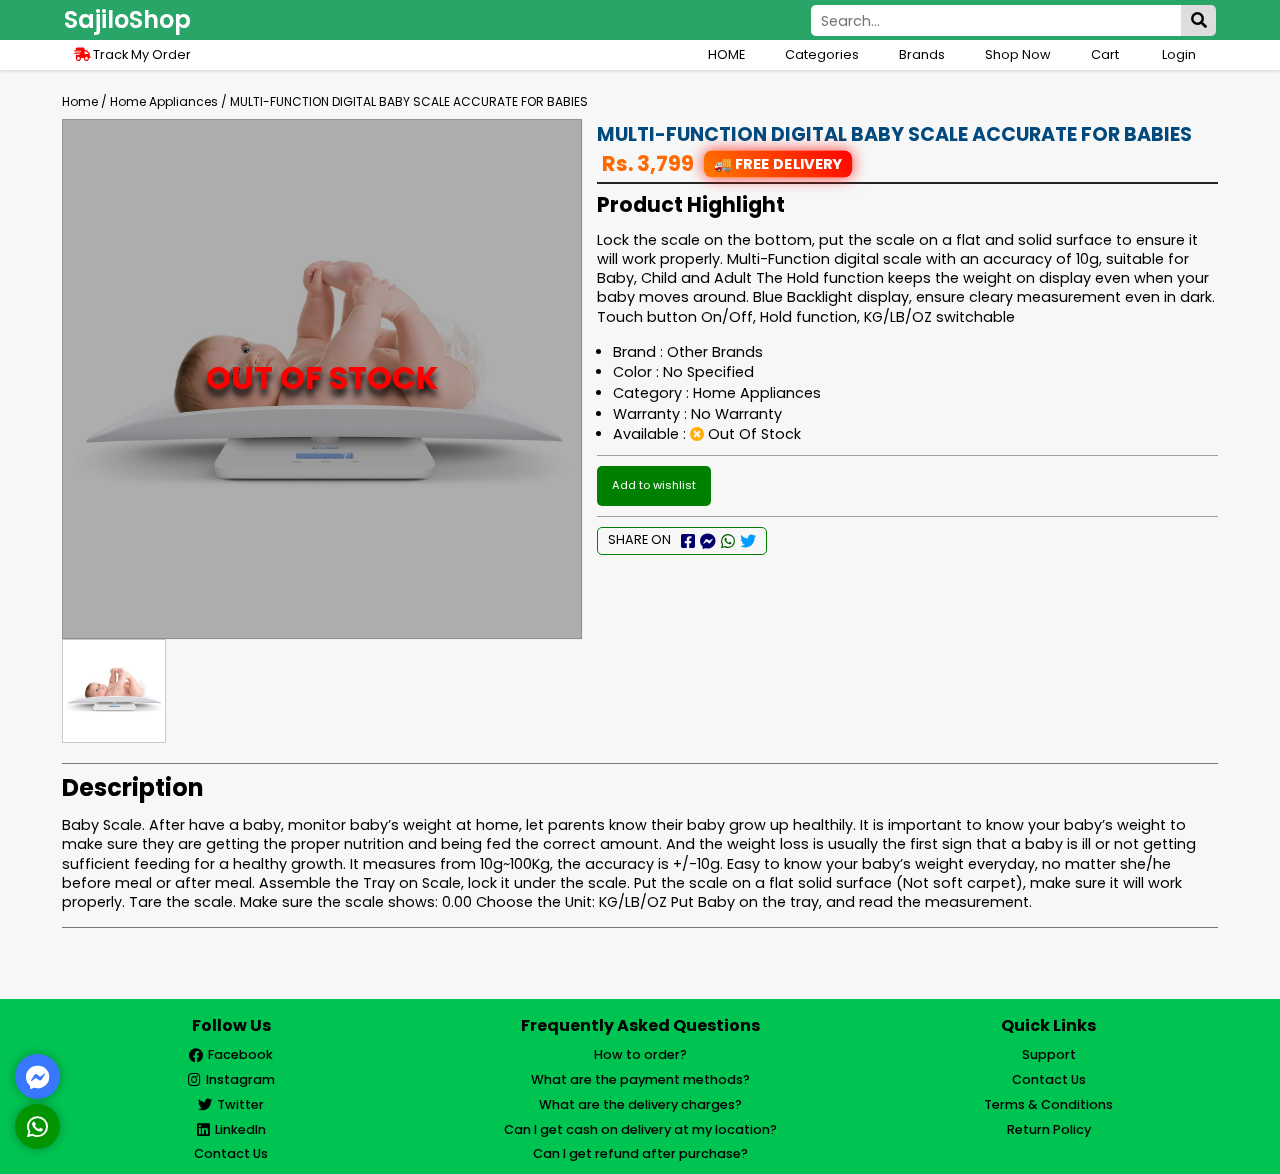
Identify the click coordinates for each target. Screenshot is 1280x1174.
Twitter (240, 1104)
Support (1049, 1054)
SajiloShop (127, 19)
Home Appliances (164, 101)
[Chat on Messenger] (38, 1077)
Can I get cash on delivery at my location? (640, 1129)
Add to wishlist (654, 485)
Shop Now (1018, 54)
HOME (726, 54)
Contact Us (231, 1153)
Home (80, 101)
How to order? (640, 1054)
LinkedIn (240, 1129)
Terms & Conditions (1048, 1104)
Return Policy (1049, 1129)
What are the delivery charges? (640, 1104)
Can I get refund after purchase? (640, 1153)
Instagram (240, 1079)
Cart (1106, 54)
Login (1179, 54)
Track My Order (140, 54)
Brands (922, 54)
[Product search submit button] (1198, 20)
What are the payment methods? (640, 1079)
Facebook (240, 1054)
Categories (822, 54)
